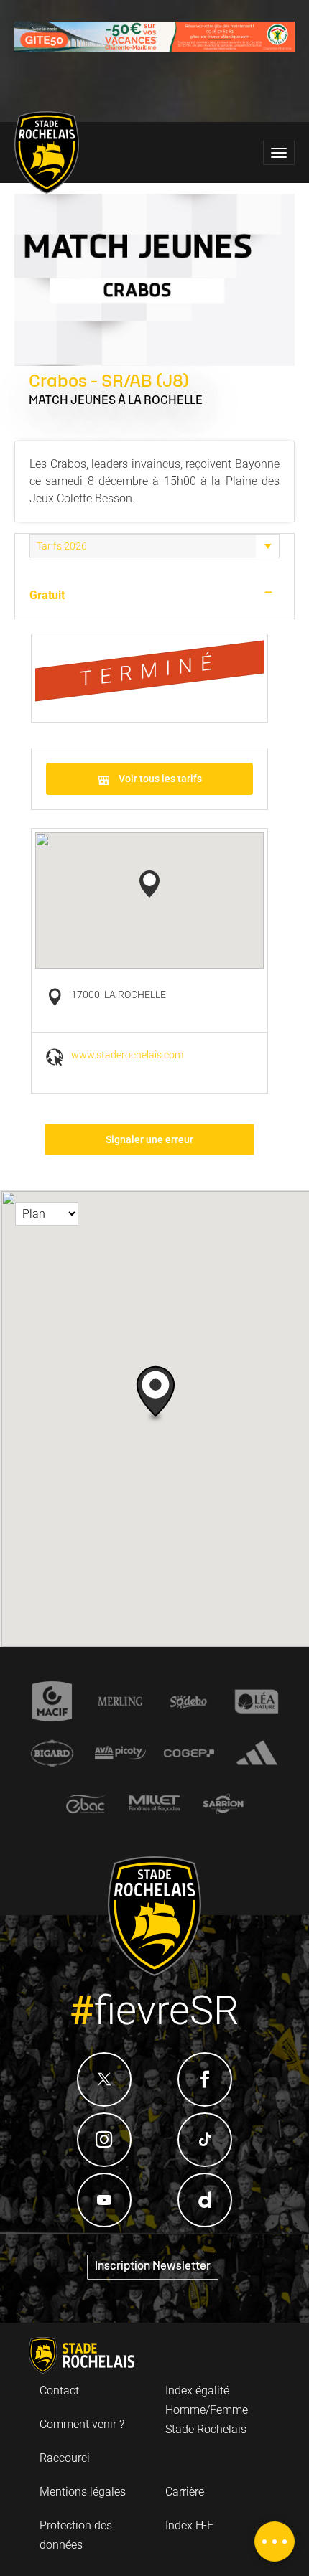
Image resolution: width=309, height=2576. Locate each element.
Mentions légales (83, 2492)
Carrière (185, 2492)
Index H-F (189, 2525)
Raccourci (65, 2458)
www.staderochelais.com (127, 1055)
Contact (59, 2391)
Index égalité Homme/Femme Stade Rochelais (207, 2410)
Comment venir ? (82, 2424)
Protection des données (76, 2535)
